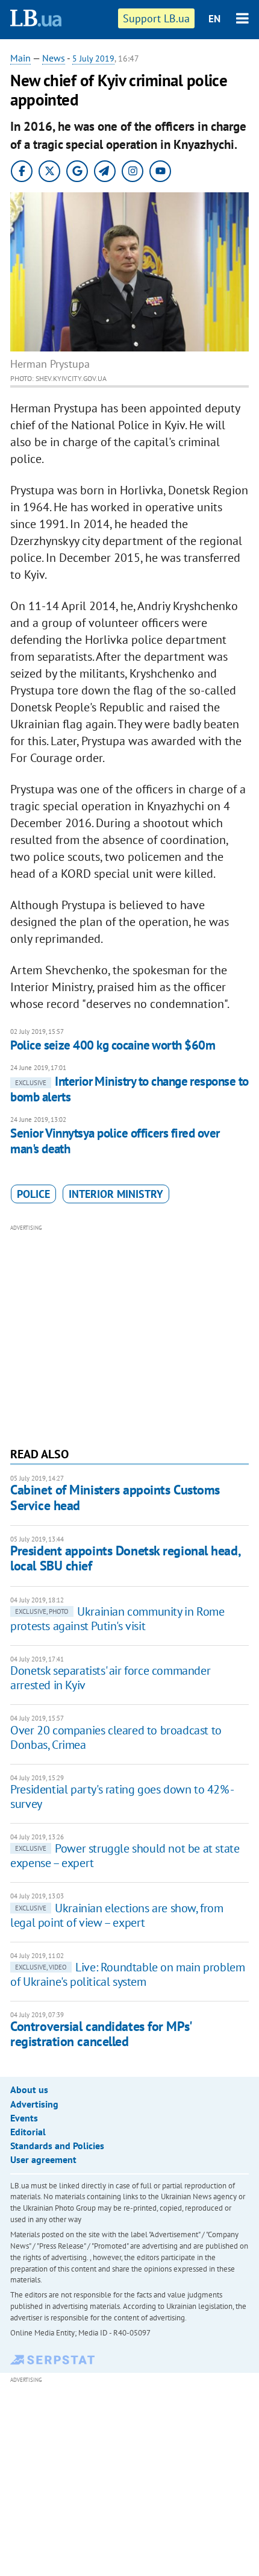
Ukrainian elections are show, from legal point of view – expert (117, 1915)
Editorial (28, 2132)
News (54, 58)
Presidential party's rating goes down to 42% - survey (122, 1797)
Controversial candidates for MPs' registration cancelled (101, 2034)
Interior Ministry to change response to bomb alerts (129, 1089)
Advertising (34, 2104)
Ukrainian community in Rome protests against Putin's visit (117, 1619)
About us (29, 2089)
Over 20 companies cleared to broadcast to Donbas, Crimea (116, 1737)
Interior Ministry (116, 1194)
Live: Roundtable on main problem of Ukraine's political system (127, 1974)
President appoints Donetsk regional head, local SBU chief (125, 1558)
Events (24, 2118)
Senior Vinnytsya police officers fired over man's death (115, 1141)
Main (20, 58)
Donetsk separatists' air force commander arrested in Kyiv (110, 1678)
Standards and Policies (57, 2146)
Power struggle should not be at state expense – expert (125, 1856)
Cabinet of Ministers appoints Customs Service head (115, 1497)
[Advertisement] (129, 1334)
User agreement (43, 2159)
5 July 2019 (93, 58)
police (33, 1194)
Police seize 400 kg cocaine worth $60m (113, 1045)
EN (214, 19)
